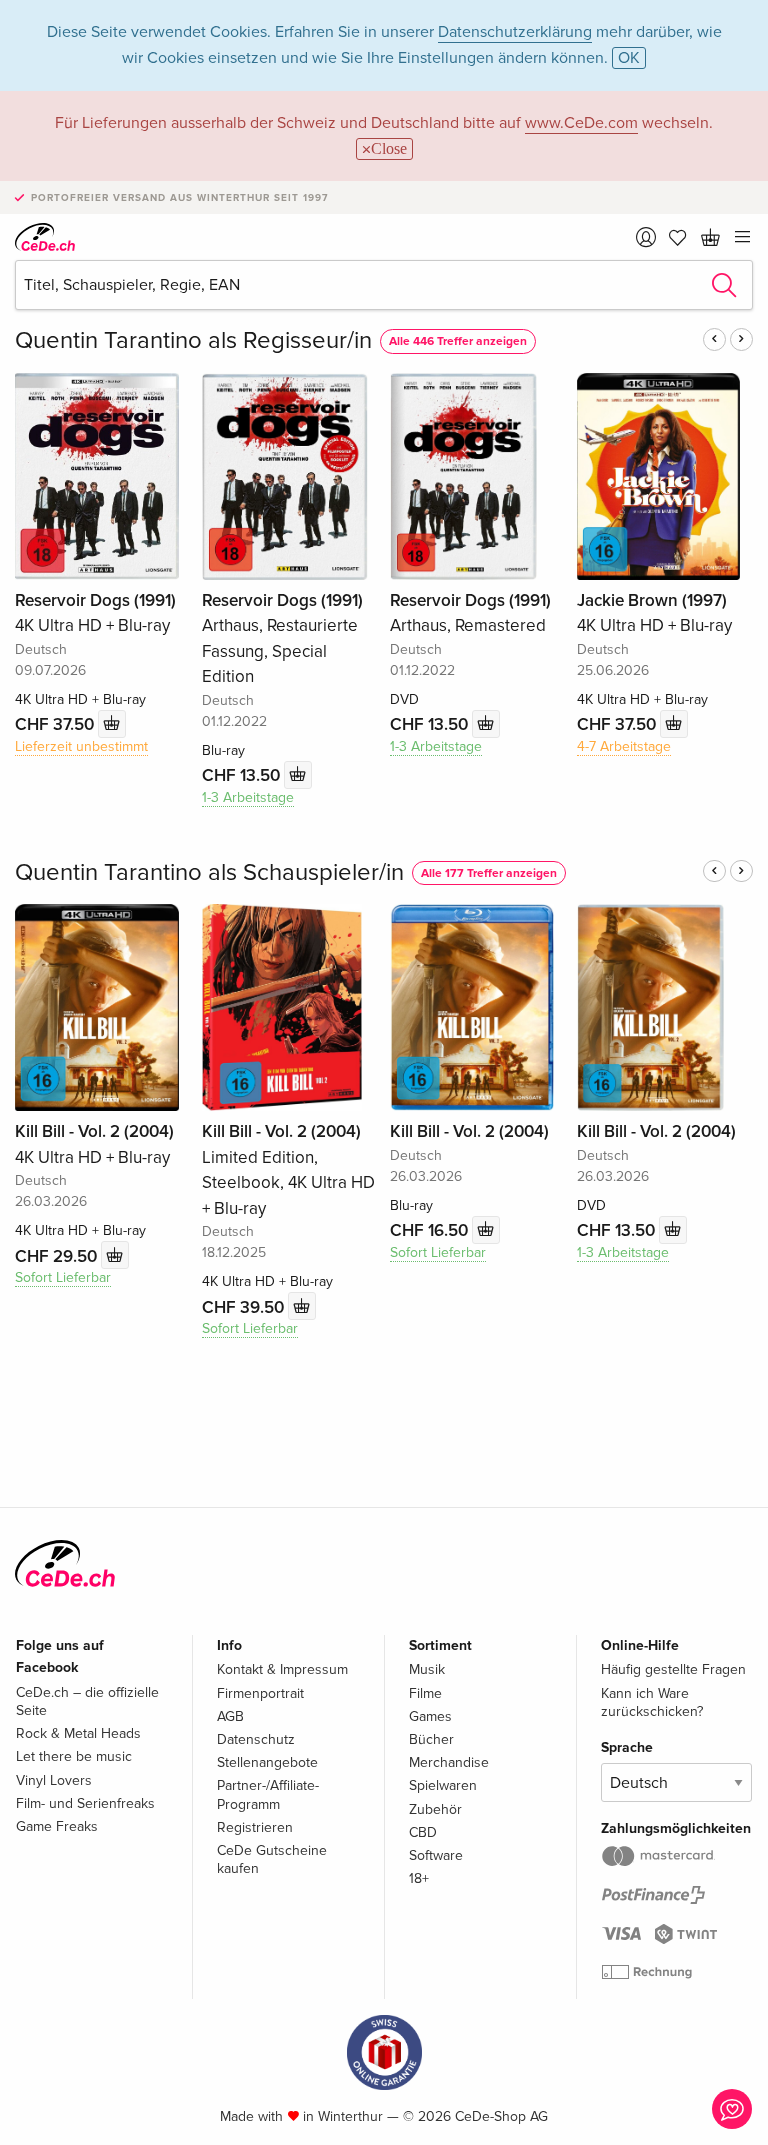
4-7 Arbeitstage (624, 746)
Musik (427, 1669)
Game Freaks (57, 1826)
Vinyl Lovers (54, 1780)
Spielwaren (443, 1785)
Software (436, 1855)
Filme (425, 1693)
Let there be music (74, 1756)
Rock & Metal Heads (78, 1733)
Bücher (431, 1739)
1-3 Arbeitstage (248, 797)
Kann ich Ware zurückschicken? (652, 1702)
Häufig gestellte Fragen (673, 1669)
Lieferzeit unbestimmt (81, 746)
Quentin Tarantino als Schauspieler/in (209, 872)
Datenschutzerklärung (515, 32)
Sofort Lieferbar (63, 1277)
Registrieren (255, 1827)
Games (430, 1716)
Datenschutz (256, 1739)
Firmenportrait (260, 1693)
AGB (230, 1716)
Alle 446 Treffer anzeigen (458, 341)
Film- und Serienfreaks (85, 1803)
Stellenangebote (267, 1762)
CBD (423, 1832)
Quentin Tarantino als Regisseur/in (193, 340)
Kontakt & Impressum (282, 1669)
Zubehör (435, 1809)
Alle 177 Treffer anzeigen (489, 873)
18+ (419, 1878)
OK (629, 58)
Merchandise (449, 1762)
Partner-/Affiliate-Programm (268, 1794)
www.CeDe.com (581, 123)
